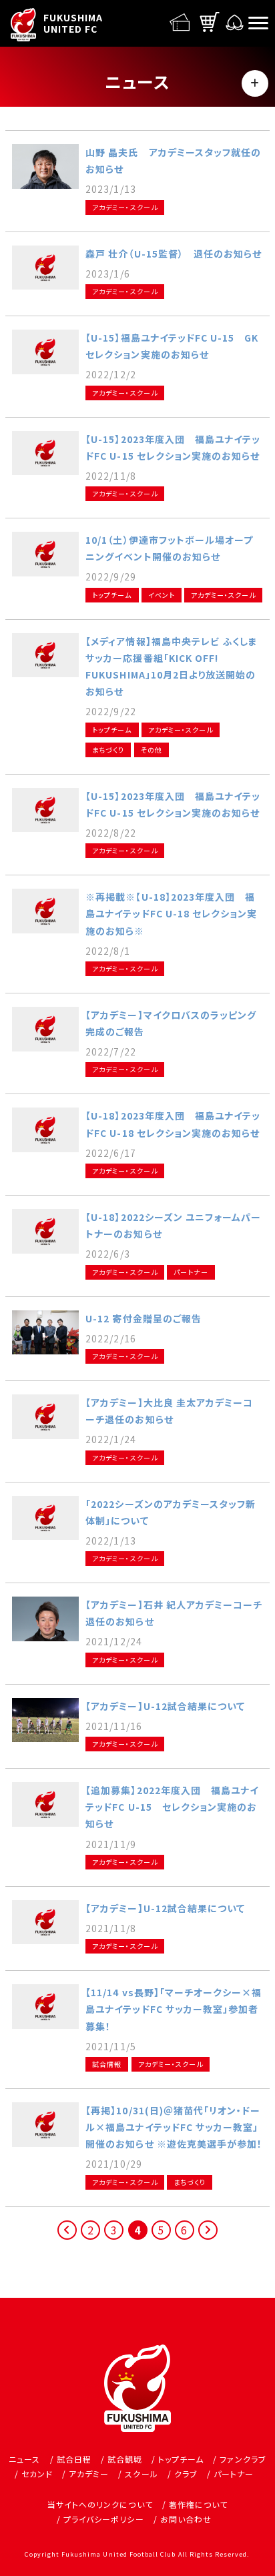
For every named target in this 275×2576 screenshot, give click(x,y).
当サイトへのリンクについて (100, 2504)
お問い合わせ (186, 2519)
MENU (255, 83)
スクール (141, 2474)
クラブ (186, 2474)
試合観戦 (125, 2459)
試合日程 (74, 2459)
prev (68, 2239)
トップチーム (181, 2459)
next (209, 2239)
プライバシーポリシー (104, 2519)
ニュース (24, 2459)
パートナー (234, 2474)
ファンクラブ (243, 2459)
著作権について (198, 2504)
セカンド (37, 2474)
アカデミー (89, 2474)
